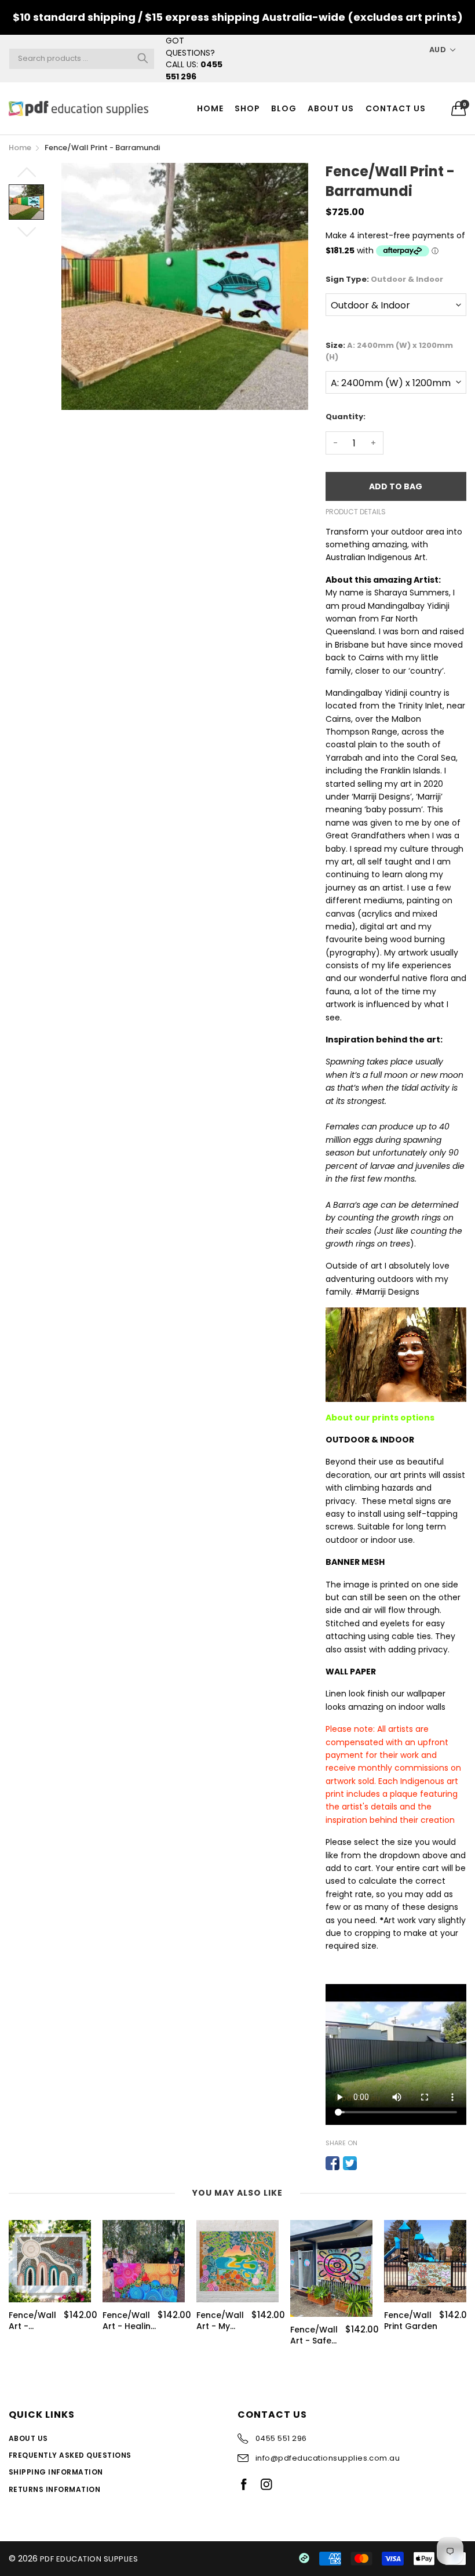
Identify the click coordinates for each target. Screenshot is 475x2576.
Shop (247, 108)
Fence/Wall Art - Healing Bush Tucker (129, 2321)
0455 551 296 (194, 70)
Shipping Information (56, 2472)
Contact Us (396, 108)
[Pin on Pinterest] (367, 2163)
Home (210, 108)
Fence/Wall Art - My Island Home (223, 2321)
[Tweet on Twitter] (350, 2163)
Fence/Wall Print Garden (411, 2321)
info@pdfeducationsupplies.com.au (328, 2458)
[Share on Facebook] (332, 2163)
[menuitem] (210, 108)
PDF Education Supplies (89, 2559)
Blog (284, 108)
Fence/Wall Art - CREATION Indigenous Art (32, 2321)
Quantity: (346, 417)
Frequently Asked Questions (70, 2455)
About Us (331, 108)
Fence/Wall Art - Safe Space (314, 2336)
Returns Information (54, 2489)
